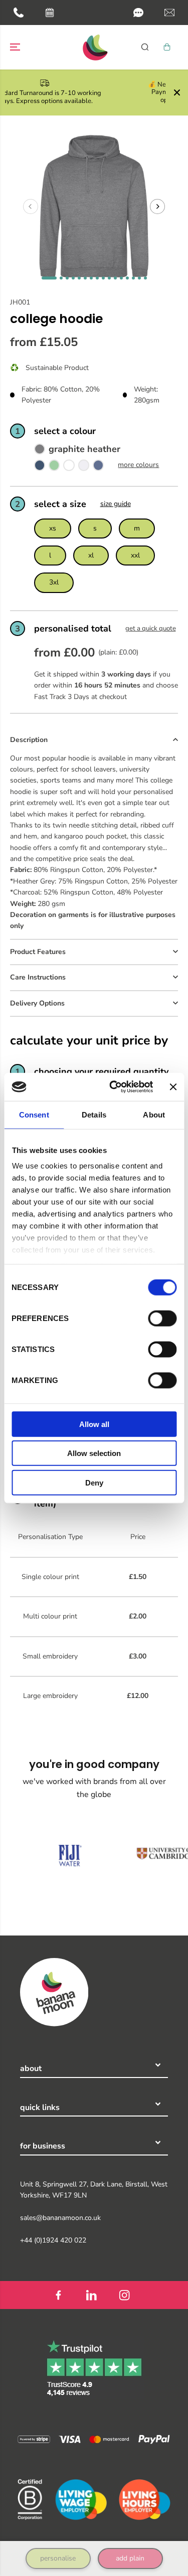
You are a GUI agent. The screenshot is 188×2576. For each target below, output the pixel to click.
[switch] (162, 1318)
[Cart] (167, 47)
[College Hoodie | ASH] (84, 467)
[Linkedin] (92, 2295)
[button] (138, 12)
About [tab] (154, 1114)
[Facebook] (59, 2295)
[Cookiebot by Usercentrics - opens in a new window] (114, 1087)
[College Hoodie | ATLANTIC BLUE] (98, 467)
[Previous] (31, 206)
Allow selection (94, 1453)
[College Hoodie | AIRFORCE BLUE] (40, 467)
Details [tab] (94, 1114)
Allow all (94, 1424)
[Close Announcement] (177, 92)
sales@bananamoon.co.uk (60, 2218)
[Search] (145, 47)
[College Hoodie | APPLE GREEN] (54, 467)
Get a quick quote (151, 628)
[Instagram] (125, 2295)
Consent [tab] (34, 1114)
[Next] (157, 206)
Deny (94, 1482)
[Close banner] (173, 1087)
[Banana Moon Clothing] (94, 47)
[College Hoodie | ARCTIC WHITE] (69, 467)
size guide (116, 504)
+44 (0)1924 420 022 (53, 2240)
